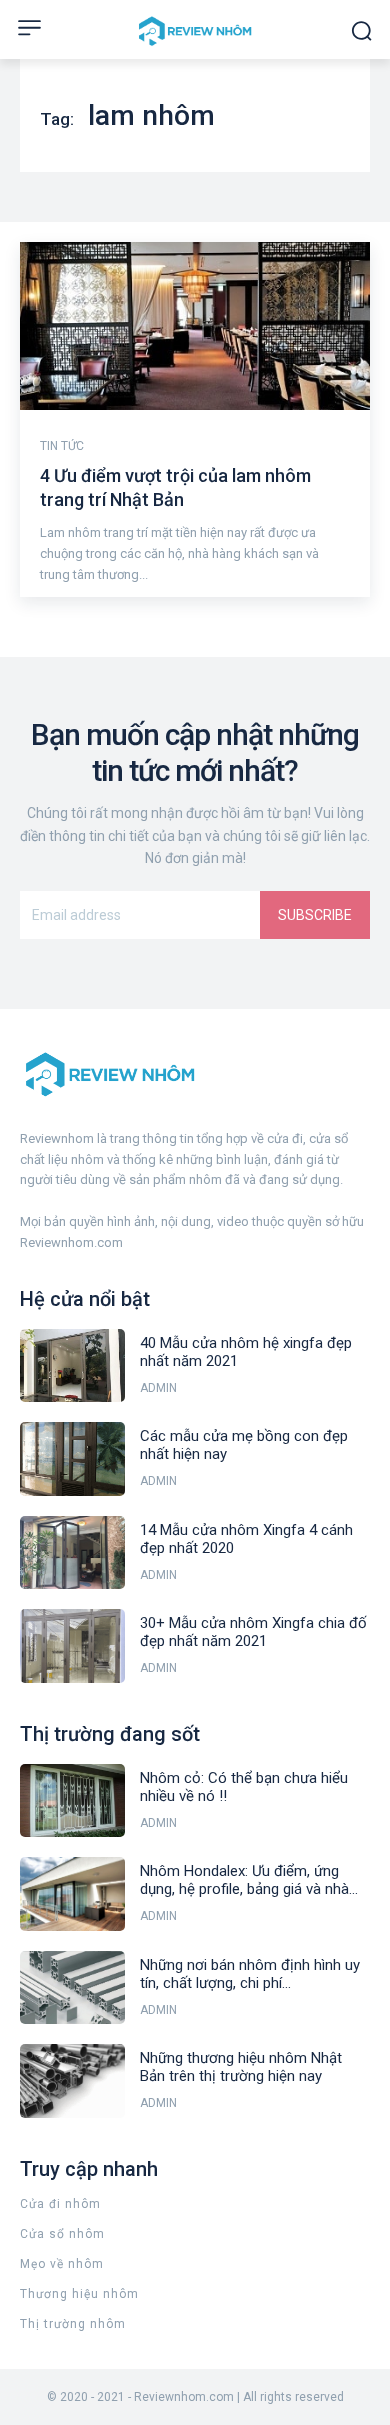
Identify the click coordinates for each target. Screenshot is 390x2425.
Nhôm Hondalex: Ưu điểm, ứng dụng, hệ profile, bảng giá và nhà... (249, 1880)
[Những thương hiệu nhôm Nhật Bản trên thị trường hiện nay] (72, 2081)
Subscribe (315, 915)
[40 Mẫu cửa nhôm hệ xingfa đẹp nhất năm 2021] (72, 1366)
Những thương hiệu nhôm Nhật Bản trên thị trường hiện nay (241, 2067)
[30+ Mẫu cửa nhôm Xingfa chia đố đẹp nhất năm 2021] (72, 1646)
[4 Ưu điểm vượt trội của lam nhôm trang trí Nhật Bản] (195, 326)
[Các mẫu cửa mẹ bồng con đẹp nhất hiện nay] (72, 1459)
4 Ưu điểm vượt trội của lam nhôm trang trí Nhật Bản (175, 487)
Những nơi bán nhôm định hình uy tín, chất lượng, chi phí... (250, 1974)
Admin (158, 1388)
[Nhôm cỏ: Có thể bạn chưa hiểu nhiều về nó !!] (72, 1801)
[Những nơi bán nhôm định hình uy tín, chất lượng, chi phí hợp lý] (72, 1988)
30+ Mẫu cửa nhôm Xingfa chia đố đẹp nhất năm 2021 (253, 1632)
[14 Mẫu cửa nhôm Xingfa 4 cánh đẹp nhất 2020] (72, 1553)
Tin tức (62, 446)
